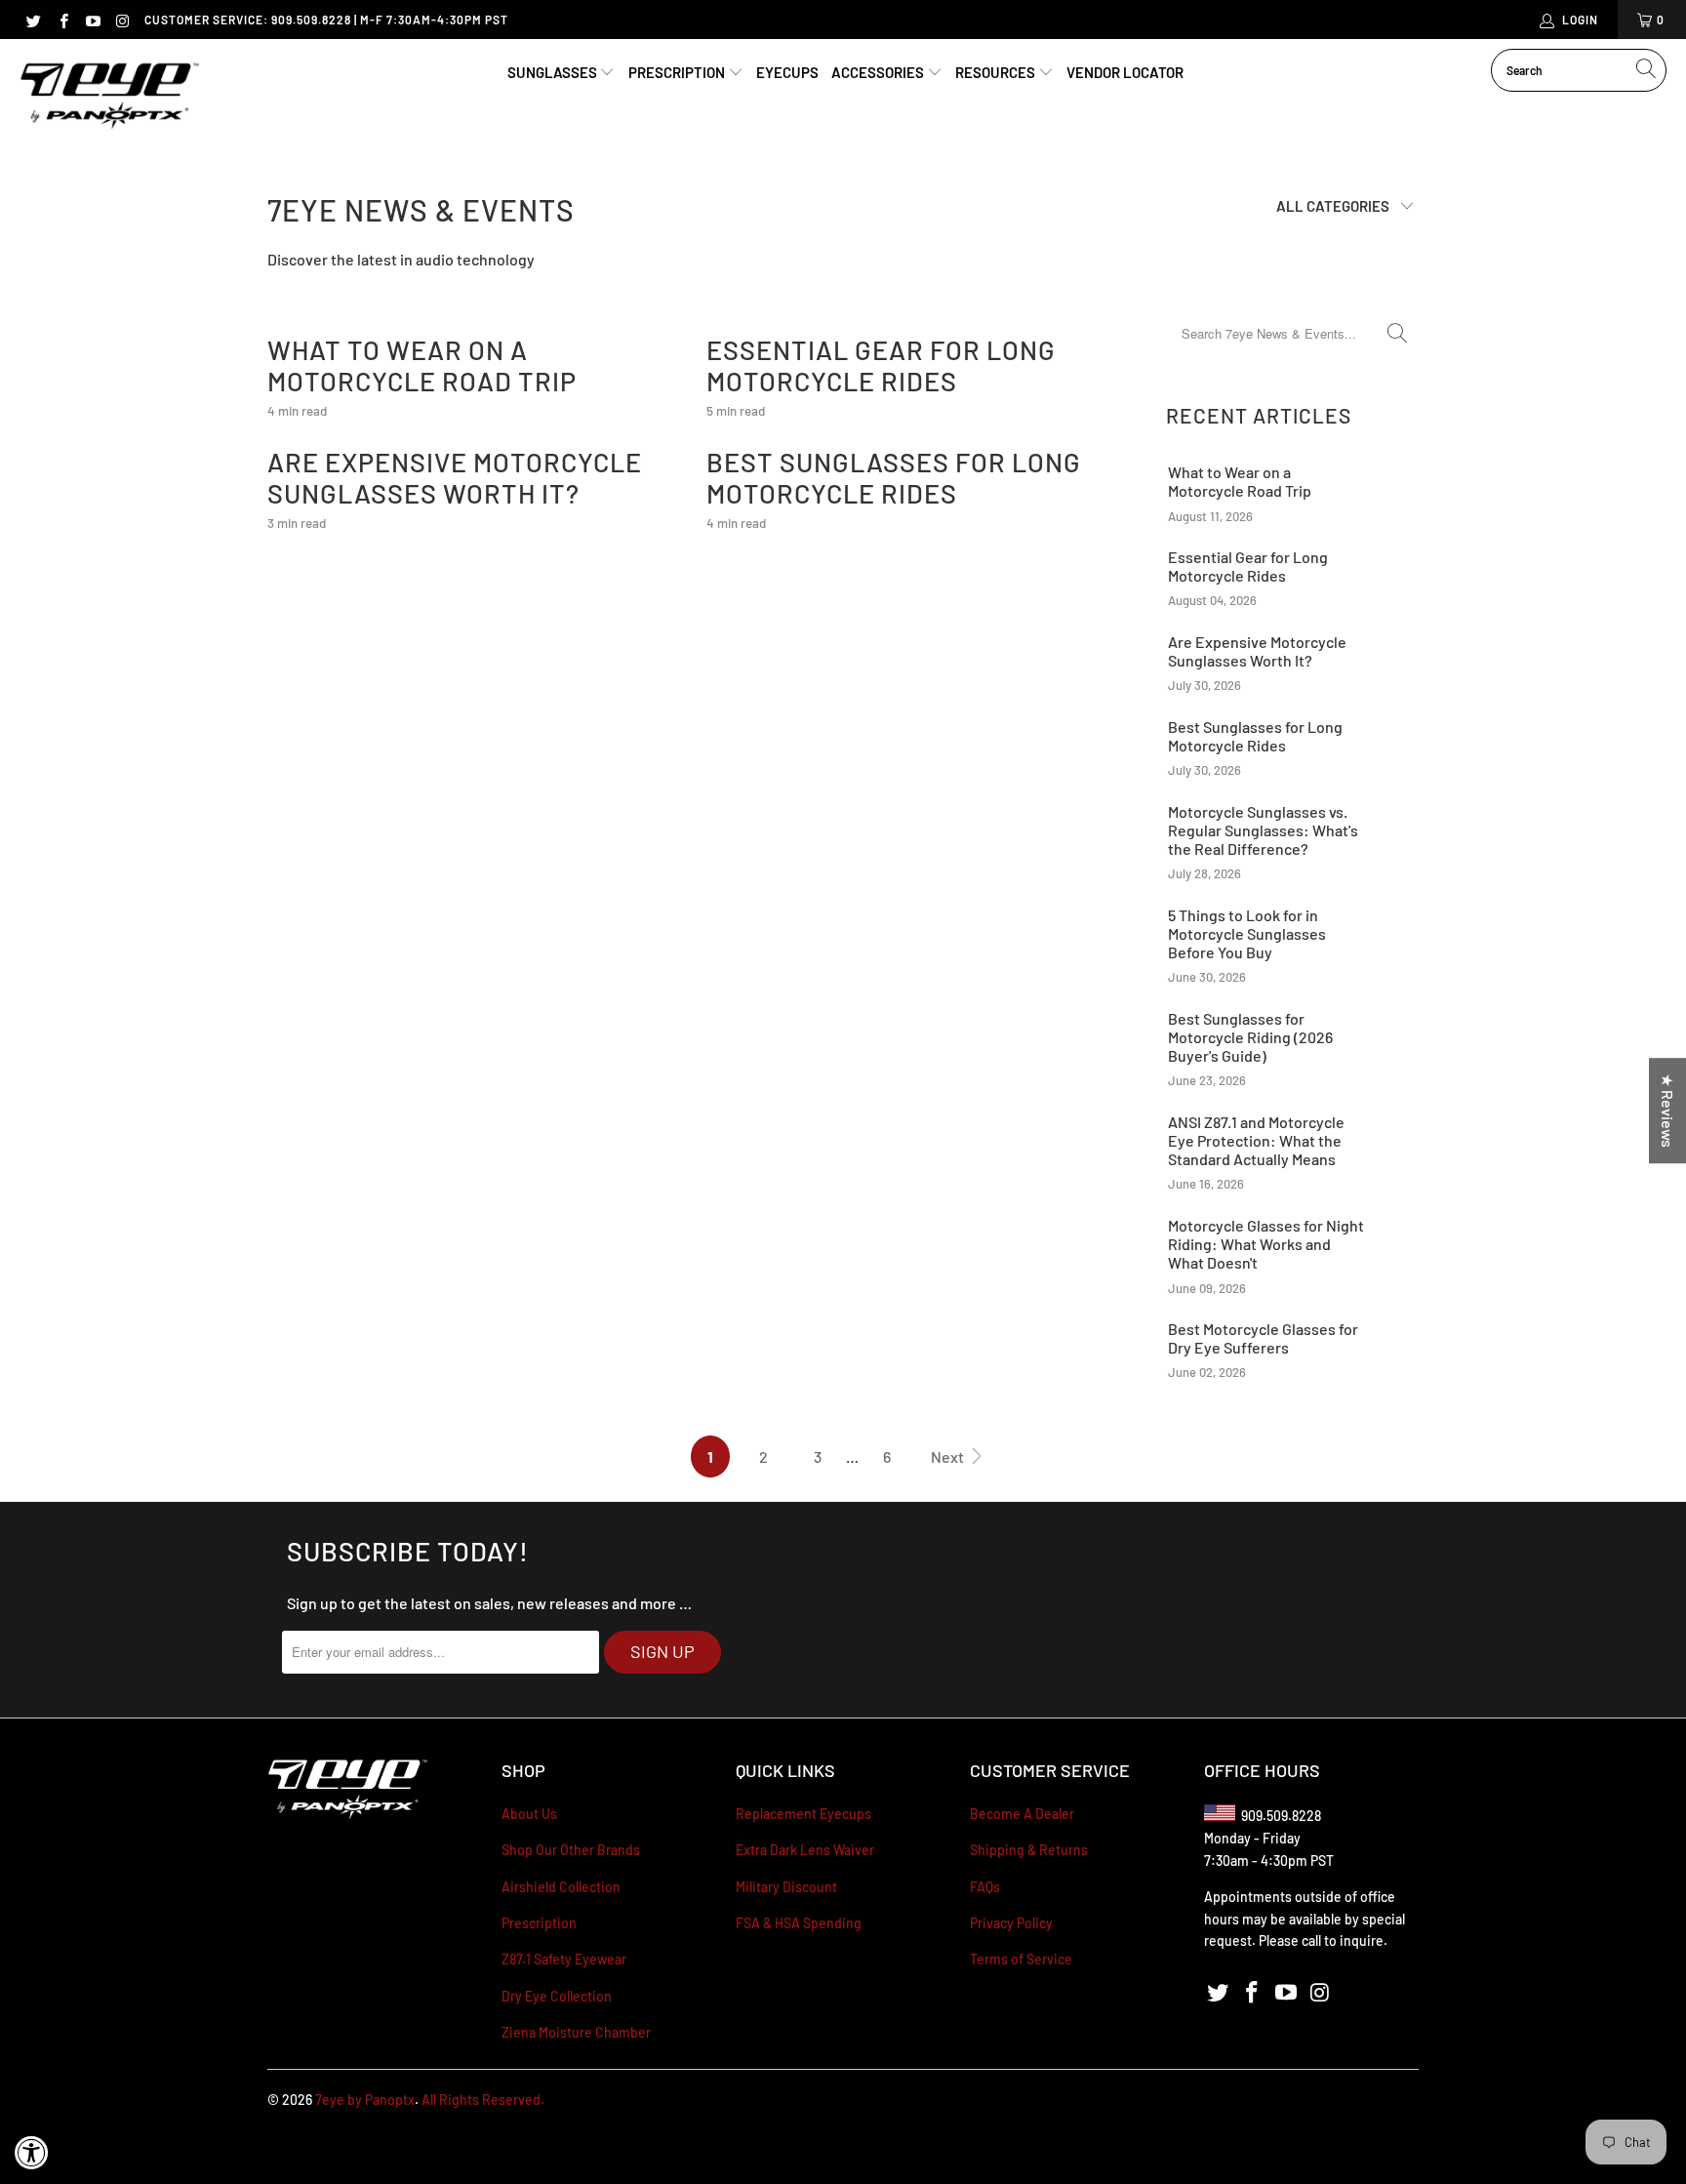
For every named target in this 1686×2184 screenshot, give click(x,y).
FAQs (985, 1887)
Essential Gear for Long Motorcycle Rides (881, 365)
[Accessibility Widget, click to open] (32, 2152)
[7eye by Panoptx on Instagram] (121, 20)
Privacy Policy (1011, 1923)
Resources (997, 72)
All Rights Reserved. (483, 2100)
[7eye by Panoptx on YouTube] (92, 20)
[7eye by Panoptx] (110, 97)
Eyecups (787, 72)
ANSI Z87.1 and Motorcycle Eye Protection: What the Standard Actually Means (1256, 1140)
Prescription (678, 72)
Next (949, 1456)
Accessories (879, 72)
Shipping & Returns (1029, 1850)
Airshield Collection (561, 1887)
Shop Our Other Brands (571, 1850)
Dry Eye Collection (557, 1996)
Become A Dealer (1022, 1814)
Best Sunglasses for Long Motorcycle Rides (894, 477)
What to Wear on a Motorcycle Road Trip (422, 365)
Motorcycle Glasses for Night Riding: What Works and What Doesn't (1266, 1244)
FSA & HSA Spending (799, 1923)
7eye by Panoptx (365, 2100)
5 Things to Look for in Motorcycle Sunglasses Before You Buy (1247, 933)
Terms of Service (1021, 1959)
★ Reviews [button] (1668, 1111)
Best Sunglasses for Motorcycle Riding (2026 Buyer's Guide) (1250, 1037)
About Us (529, 1814)
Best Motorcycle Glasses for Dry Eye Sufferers (1263, 1338)
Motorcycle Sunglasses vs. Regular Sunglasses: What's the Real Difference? (1263, 830)
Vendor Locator (1125, 72)
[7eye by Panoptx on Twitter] (33, 20)
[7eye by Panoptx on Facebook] (62, 20)
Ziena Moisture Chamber (576, 2032)
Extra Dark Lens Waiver (805, 1850)
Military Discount (786, 1887)
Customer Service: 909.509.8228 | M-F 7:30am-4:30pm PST (326, 20)
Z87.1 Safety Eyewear (564, 1959)
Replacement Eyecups (803, 1814)
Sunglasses (554, 72)
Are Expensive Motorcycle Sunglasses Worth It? (455, 477)
